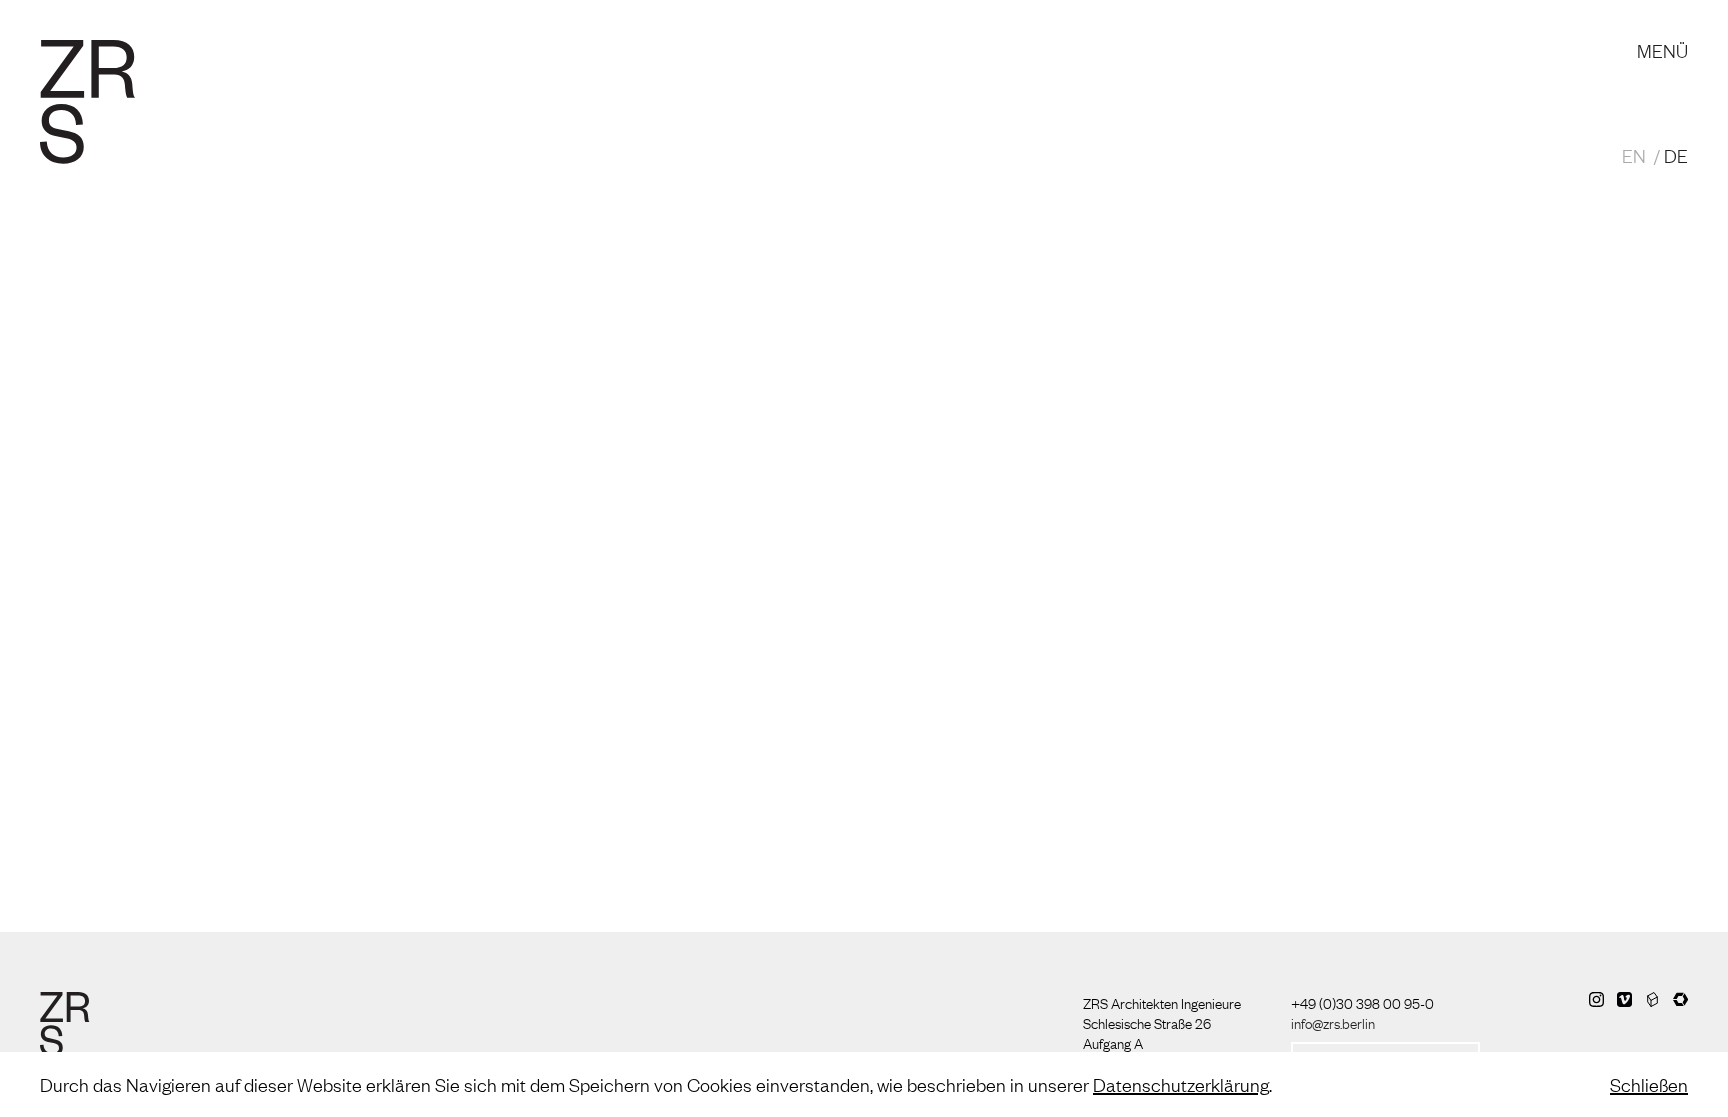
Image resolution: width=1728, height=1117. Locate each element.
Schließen (1649, 1084)
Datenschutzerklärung (1181, 1084)
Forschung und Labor (565, 30)
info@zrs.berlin (1333, 1022)
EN (1634, 155)
